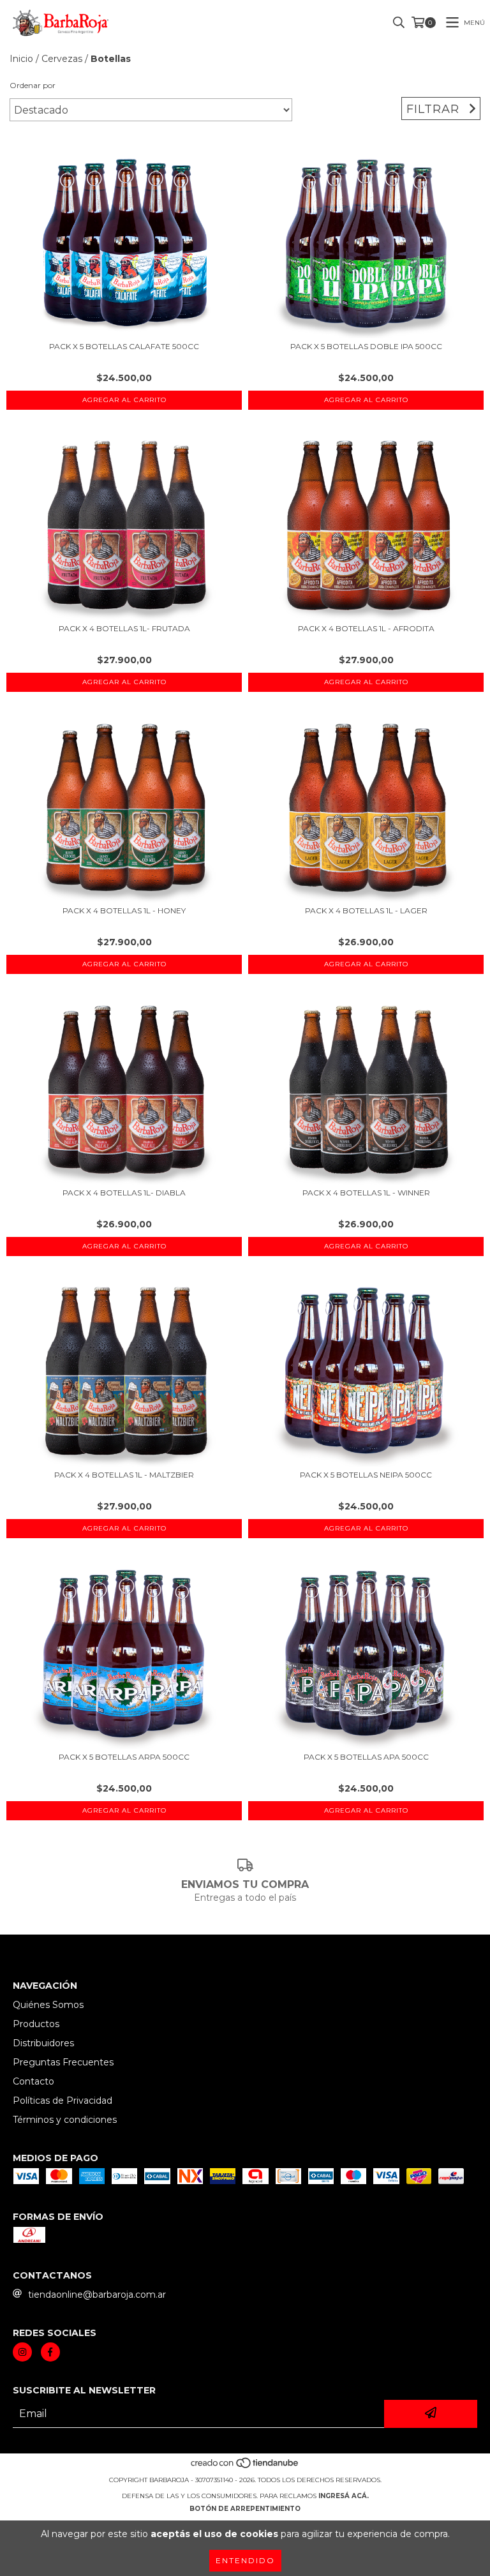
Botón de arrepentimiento (245, 2509)
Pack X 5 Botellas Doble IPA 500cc (366, 346)
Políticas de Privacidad (63, 2100)
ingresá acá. (344, 2496)
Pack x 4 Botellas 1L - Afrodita (366, 628)
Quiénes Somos (48, 2005)
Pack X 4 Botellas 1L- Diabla (124, 1193)
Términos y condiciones (65, 2120)
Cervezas (62, 59)
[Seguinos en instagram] (22, 2352)
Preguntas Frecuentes (63, 2062)
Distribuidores (43, 2043)
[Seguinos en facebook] (50, 2352)
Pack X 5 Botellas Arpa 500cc (124, 1757)
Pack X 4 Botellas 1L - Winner (366, 1193)
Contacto (33, 2081)
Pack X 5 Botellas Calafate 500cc (124, 346)
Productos (36, 2024)
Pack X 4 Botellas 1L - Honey (124, 910)
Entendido (245, 2560)
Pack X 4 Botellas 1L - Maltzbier (124, 1475)
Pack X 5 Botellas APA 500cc (366, 1757)
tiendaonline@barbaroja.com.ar (97, 2295)
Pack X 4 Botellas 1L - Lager (366, 910)
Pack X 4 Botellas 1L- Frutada (124, 628)
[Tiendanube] (245, 2467)
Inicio (21, 59)
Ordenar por (33, 85)
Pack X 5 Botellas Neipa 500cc (366, 1475)
